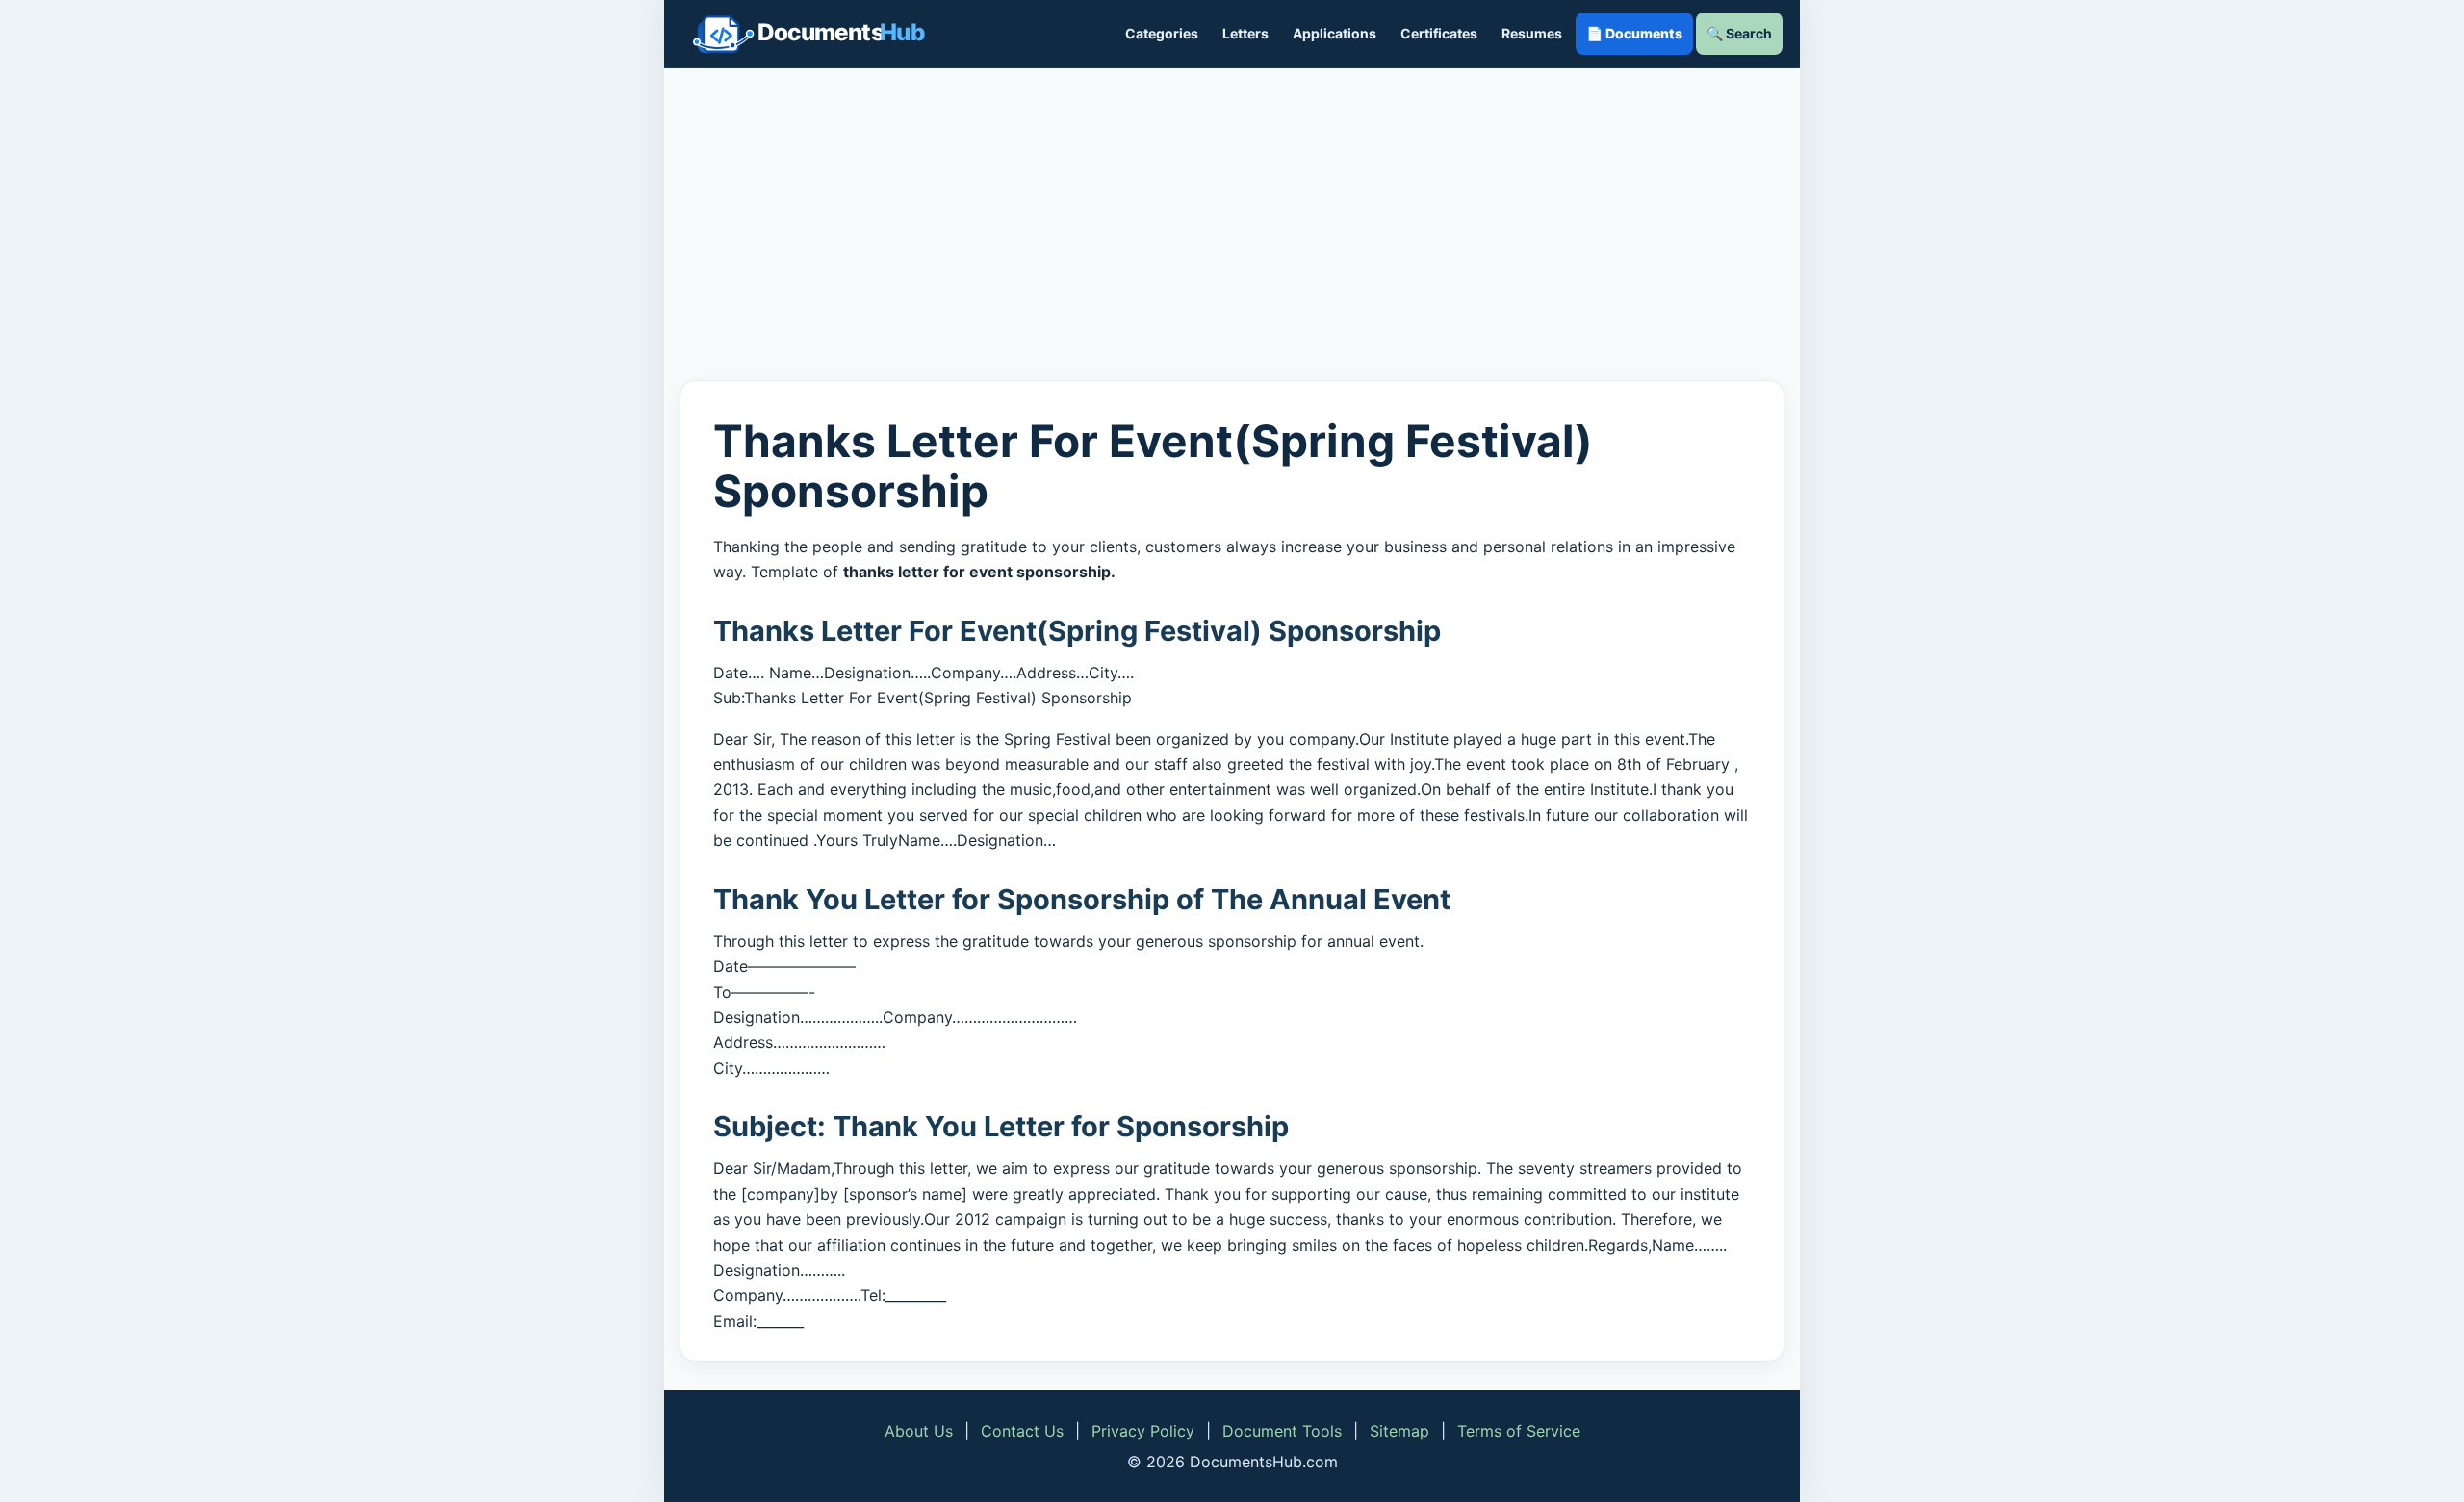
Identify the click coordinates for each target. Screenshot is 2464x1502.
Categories (1162, 33)
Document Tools (1282, 1431)
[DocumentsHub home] (808, 34)
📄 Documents (1634, 33)
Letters (1245, 33)
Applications (1335, 33)
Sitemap (1399, 1431)
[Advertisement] (1232, 224)
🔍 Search (1739, 33)
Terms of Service (1519, 1431)
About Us (919, 1431)
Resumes (1532, 33)
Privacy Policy (1143, 1431)
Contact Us (1022, 1431)
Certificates (1439, 33)
